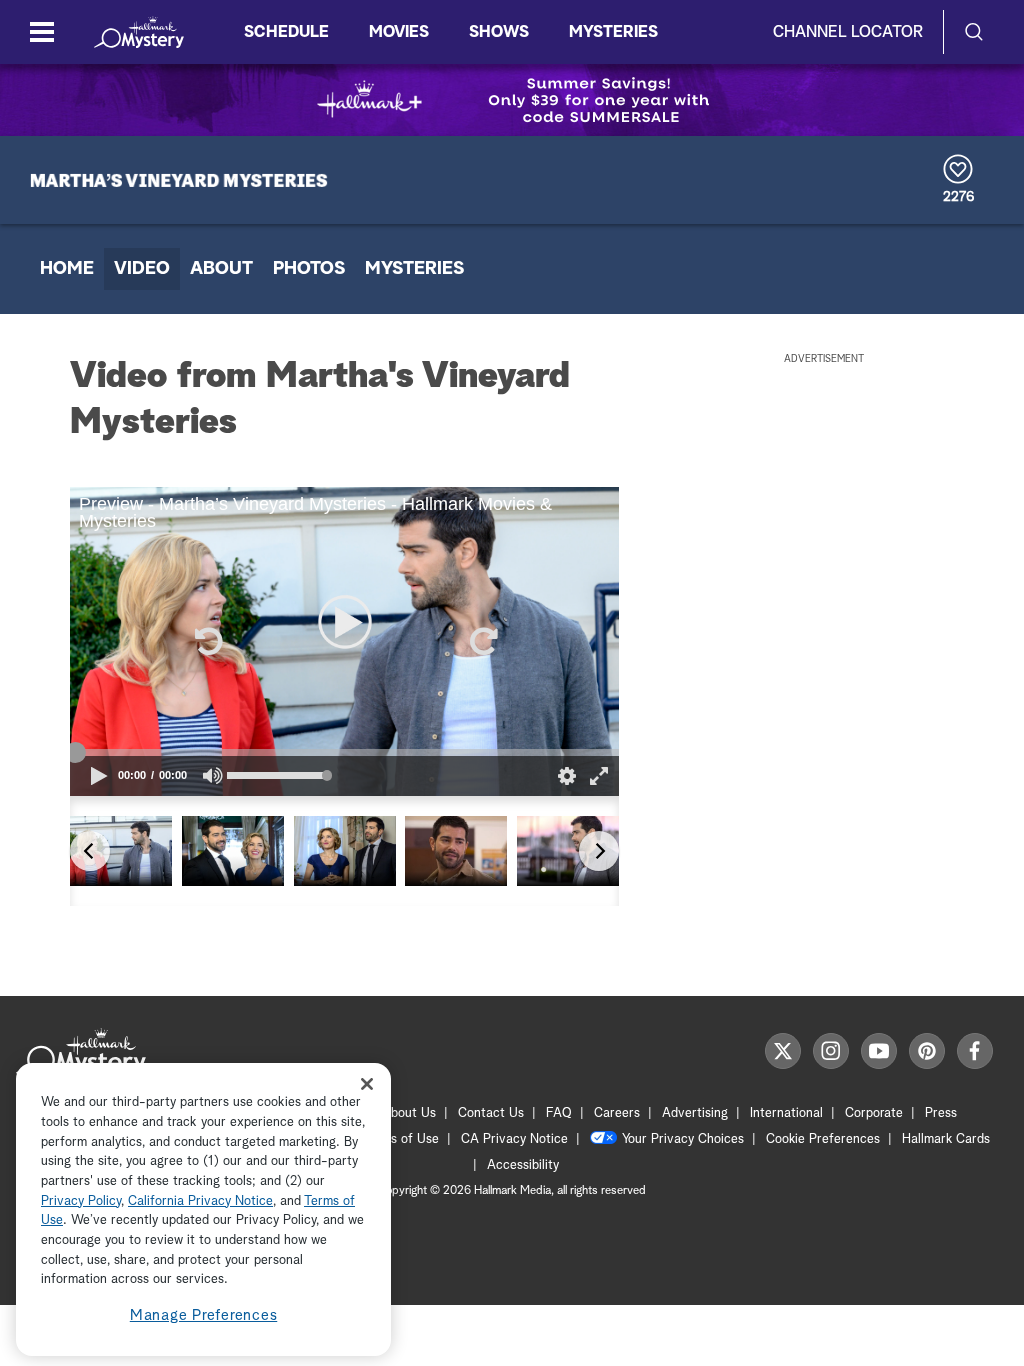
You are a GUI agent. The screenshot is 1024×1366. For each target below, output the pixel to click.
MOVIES (399, 32)
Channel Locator (848, 32)
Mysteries (414, 269)
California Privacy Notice (200, 1201)
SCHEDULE (286, 32)
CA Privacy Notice (514, 1139)
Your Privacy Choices (683, 1139)
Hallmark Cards (946, 1139)
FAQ (559, 1113)
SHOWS (499, 32)
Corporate (874, 1113)
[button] (207, 641)
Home (67, 269)
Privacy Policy (81, 1201)
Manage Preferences (204, 1315)
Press (941, 1113)
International (786, 1113)
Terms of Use (400, 1139)
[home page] (139, 32)
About (221, 269)
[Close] (367, 1083)
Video (142, 269)
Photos (309, 269)
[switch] (213, 775)
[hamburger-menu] (42, 32)
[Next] (599, 851)
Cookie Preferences (823, 1139)
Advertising (695, 1113)
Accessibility (523, 1165)
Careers (617, 1113)
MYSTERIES (613, 32)
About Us (409, 1113)
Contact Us (491, 1113)
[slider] (344, 752)
